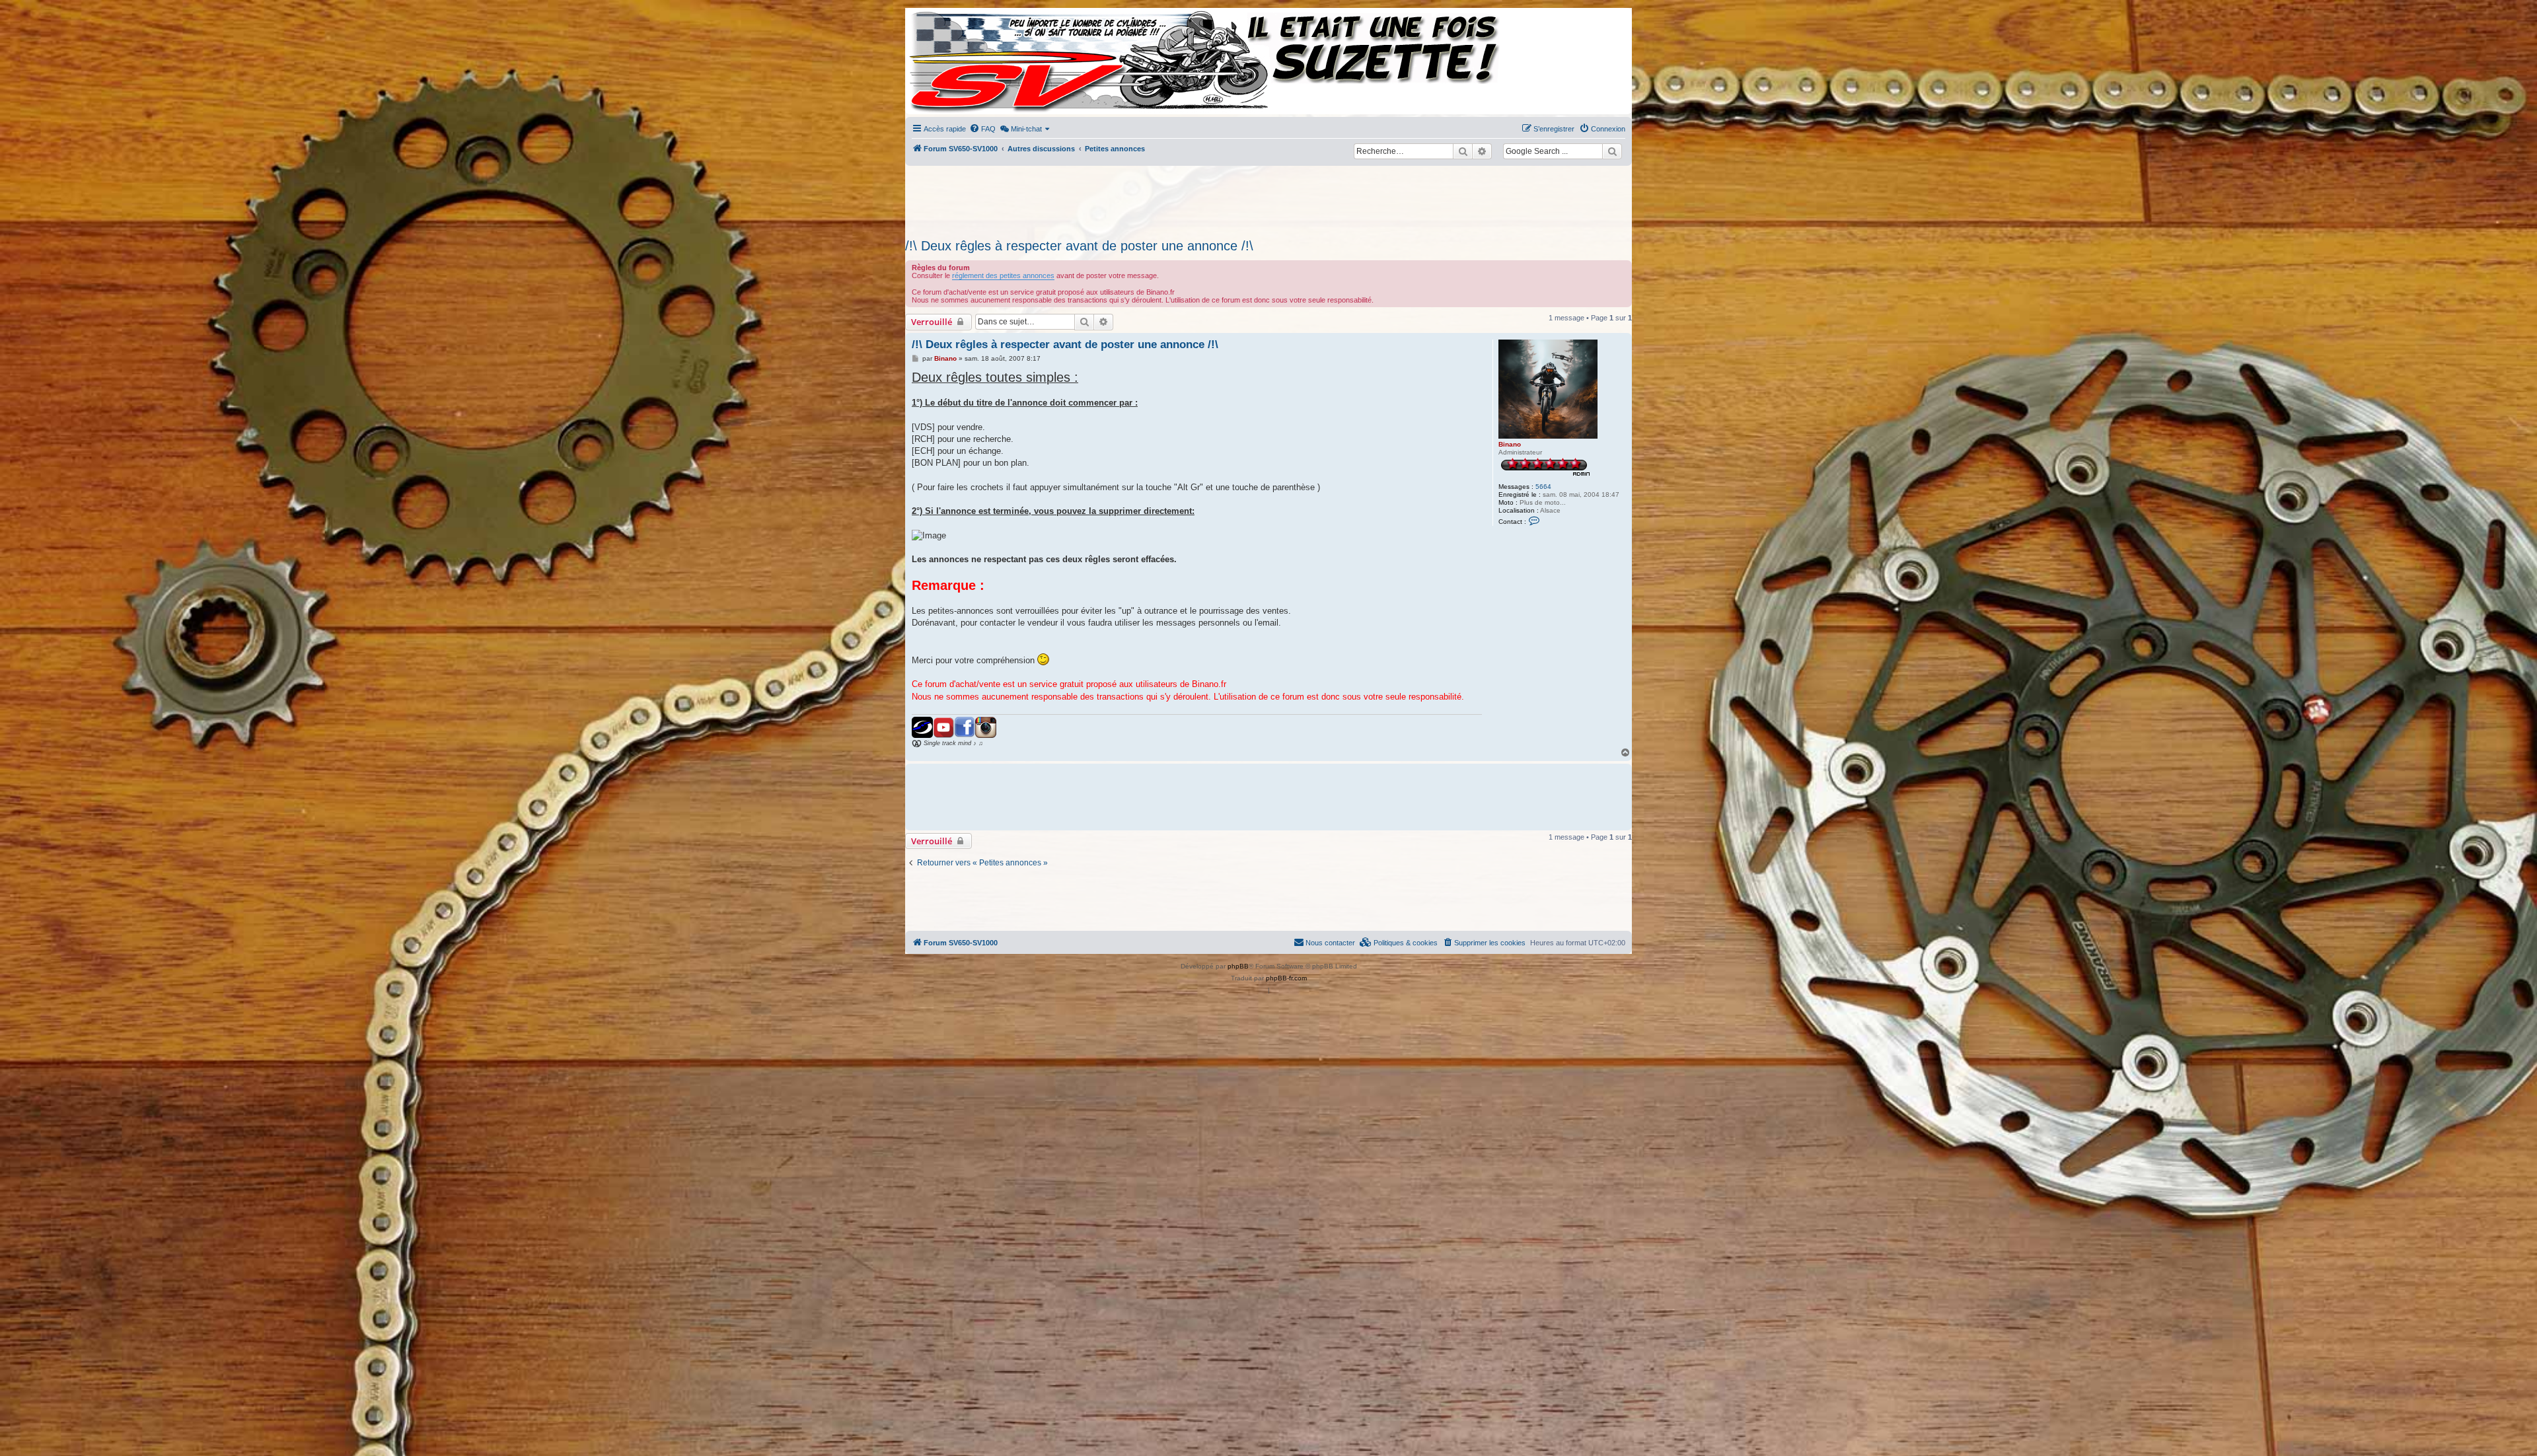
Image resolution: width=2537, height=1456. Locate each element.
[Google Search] (1612, 151)
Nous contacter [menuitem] (1330, 943)
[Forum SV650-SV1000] (965, 61)
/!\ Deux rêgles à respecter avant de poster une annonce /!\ (1079, 246)
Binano (1510, 444)
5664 (1543, 487)
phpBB (1238, 966)
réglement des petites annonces (1003, 275)
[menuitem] (982, 129)
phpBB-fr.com (1286, 978)
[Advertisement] (1268, 198)
